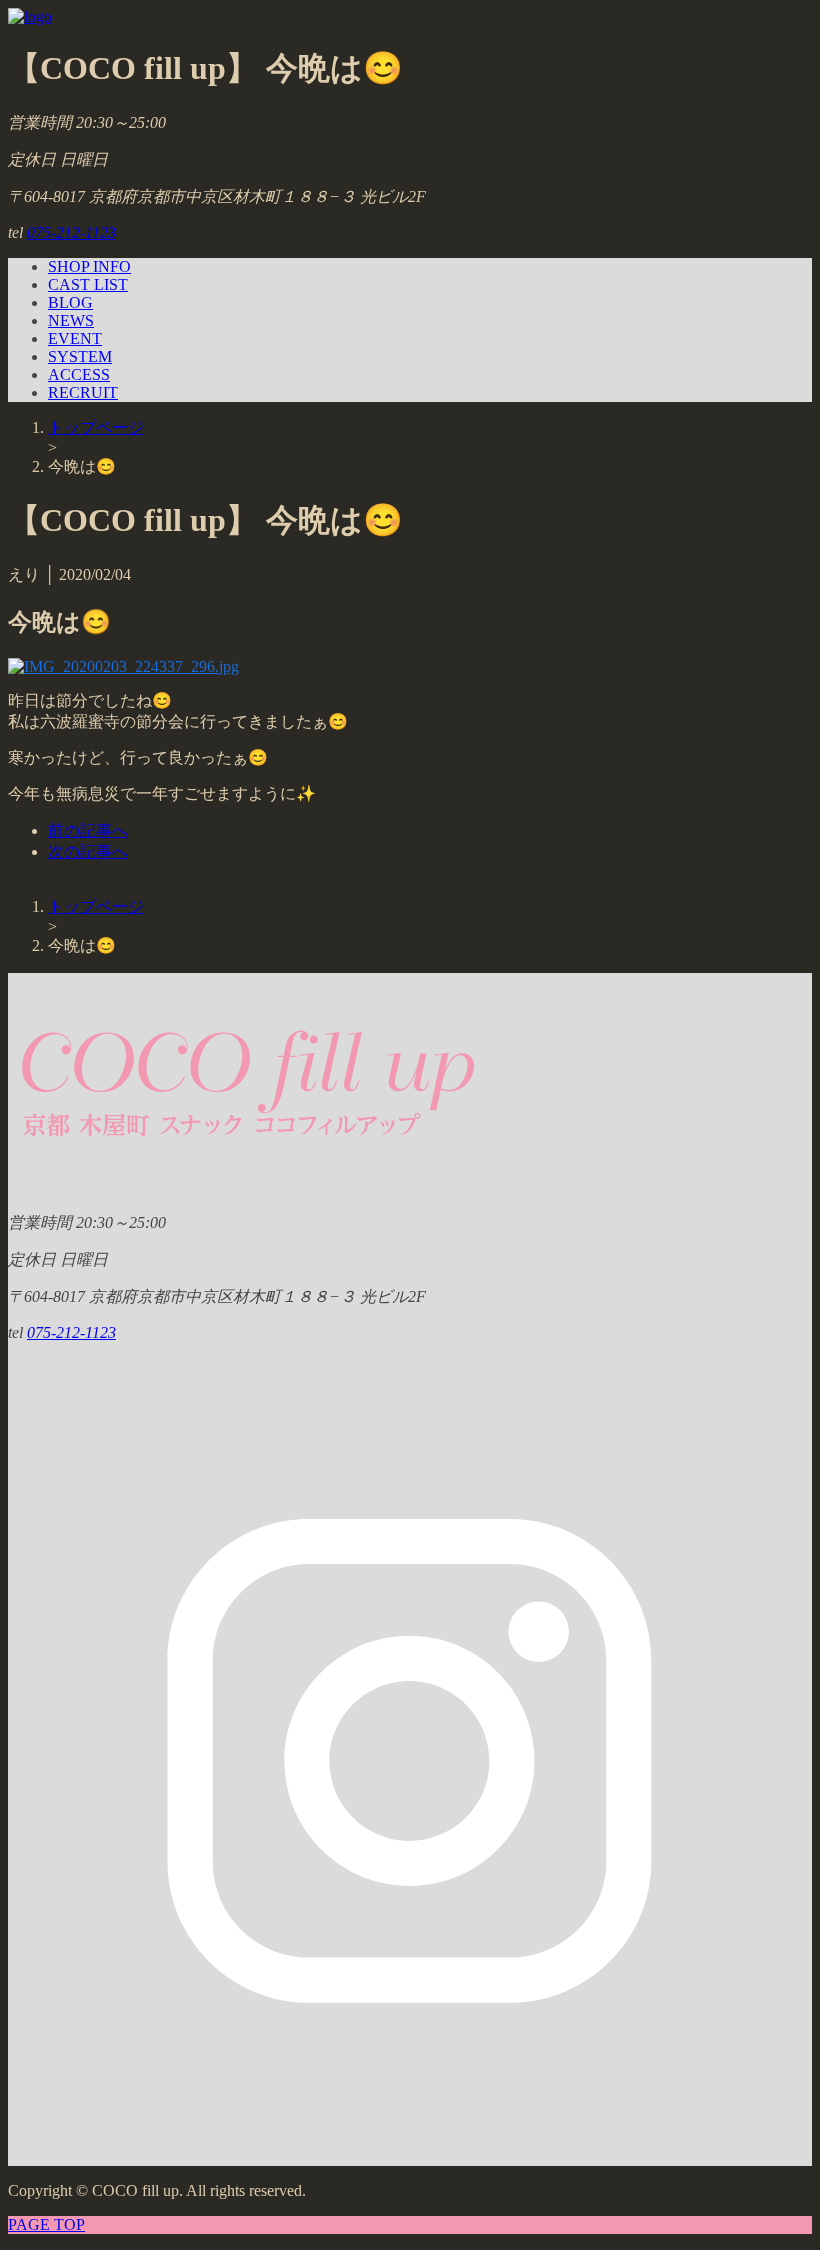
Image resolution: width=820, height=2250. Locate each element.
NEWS (71, 320)
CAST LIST (88, 284)
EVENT (75, 338)
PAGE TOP (46, 2224)
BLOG (70, 302)
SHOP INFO (89, 266)
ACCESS (79, 374)
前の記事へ (88, 830)
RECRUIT (83, 392)
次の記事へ (88, 851)
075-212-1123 (71, 232)
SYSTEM (80, 356)
